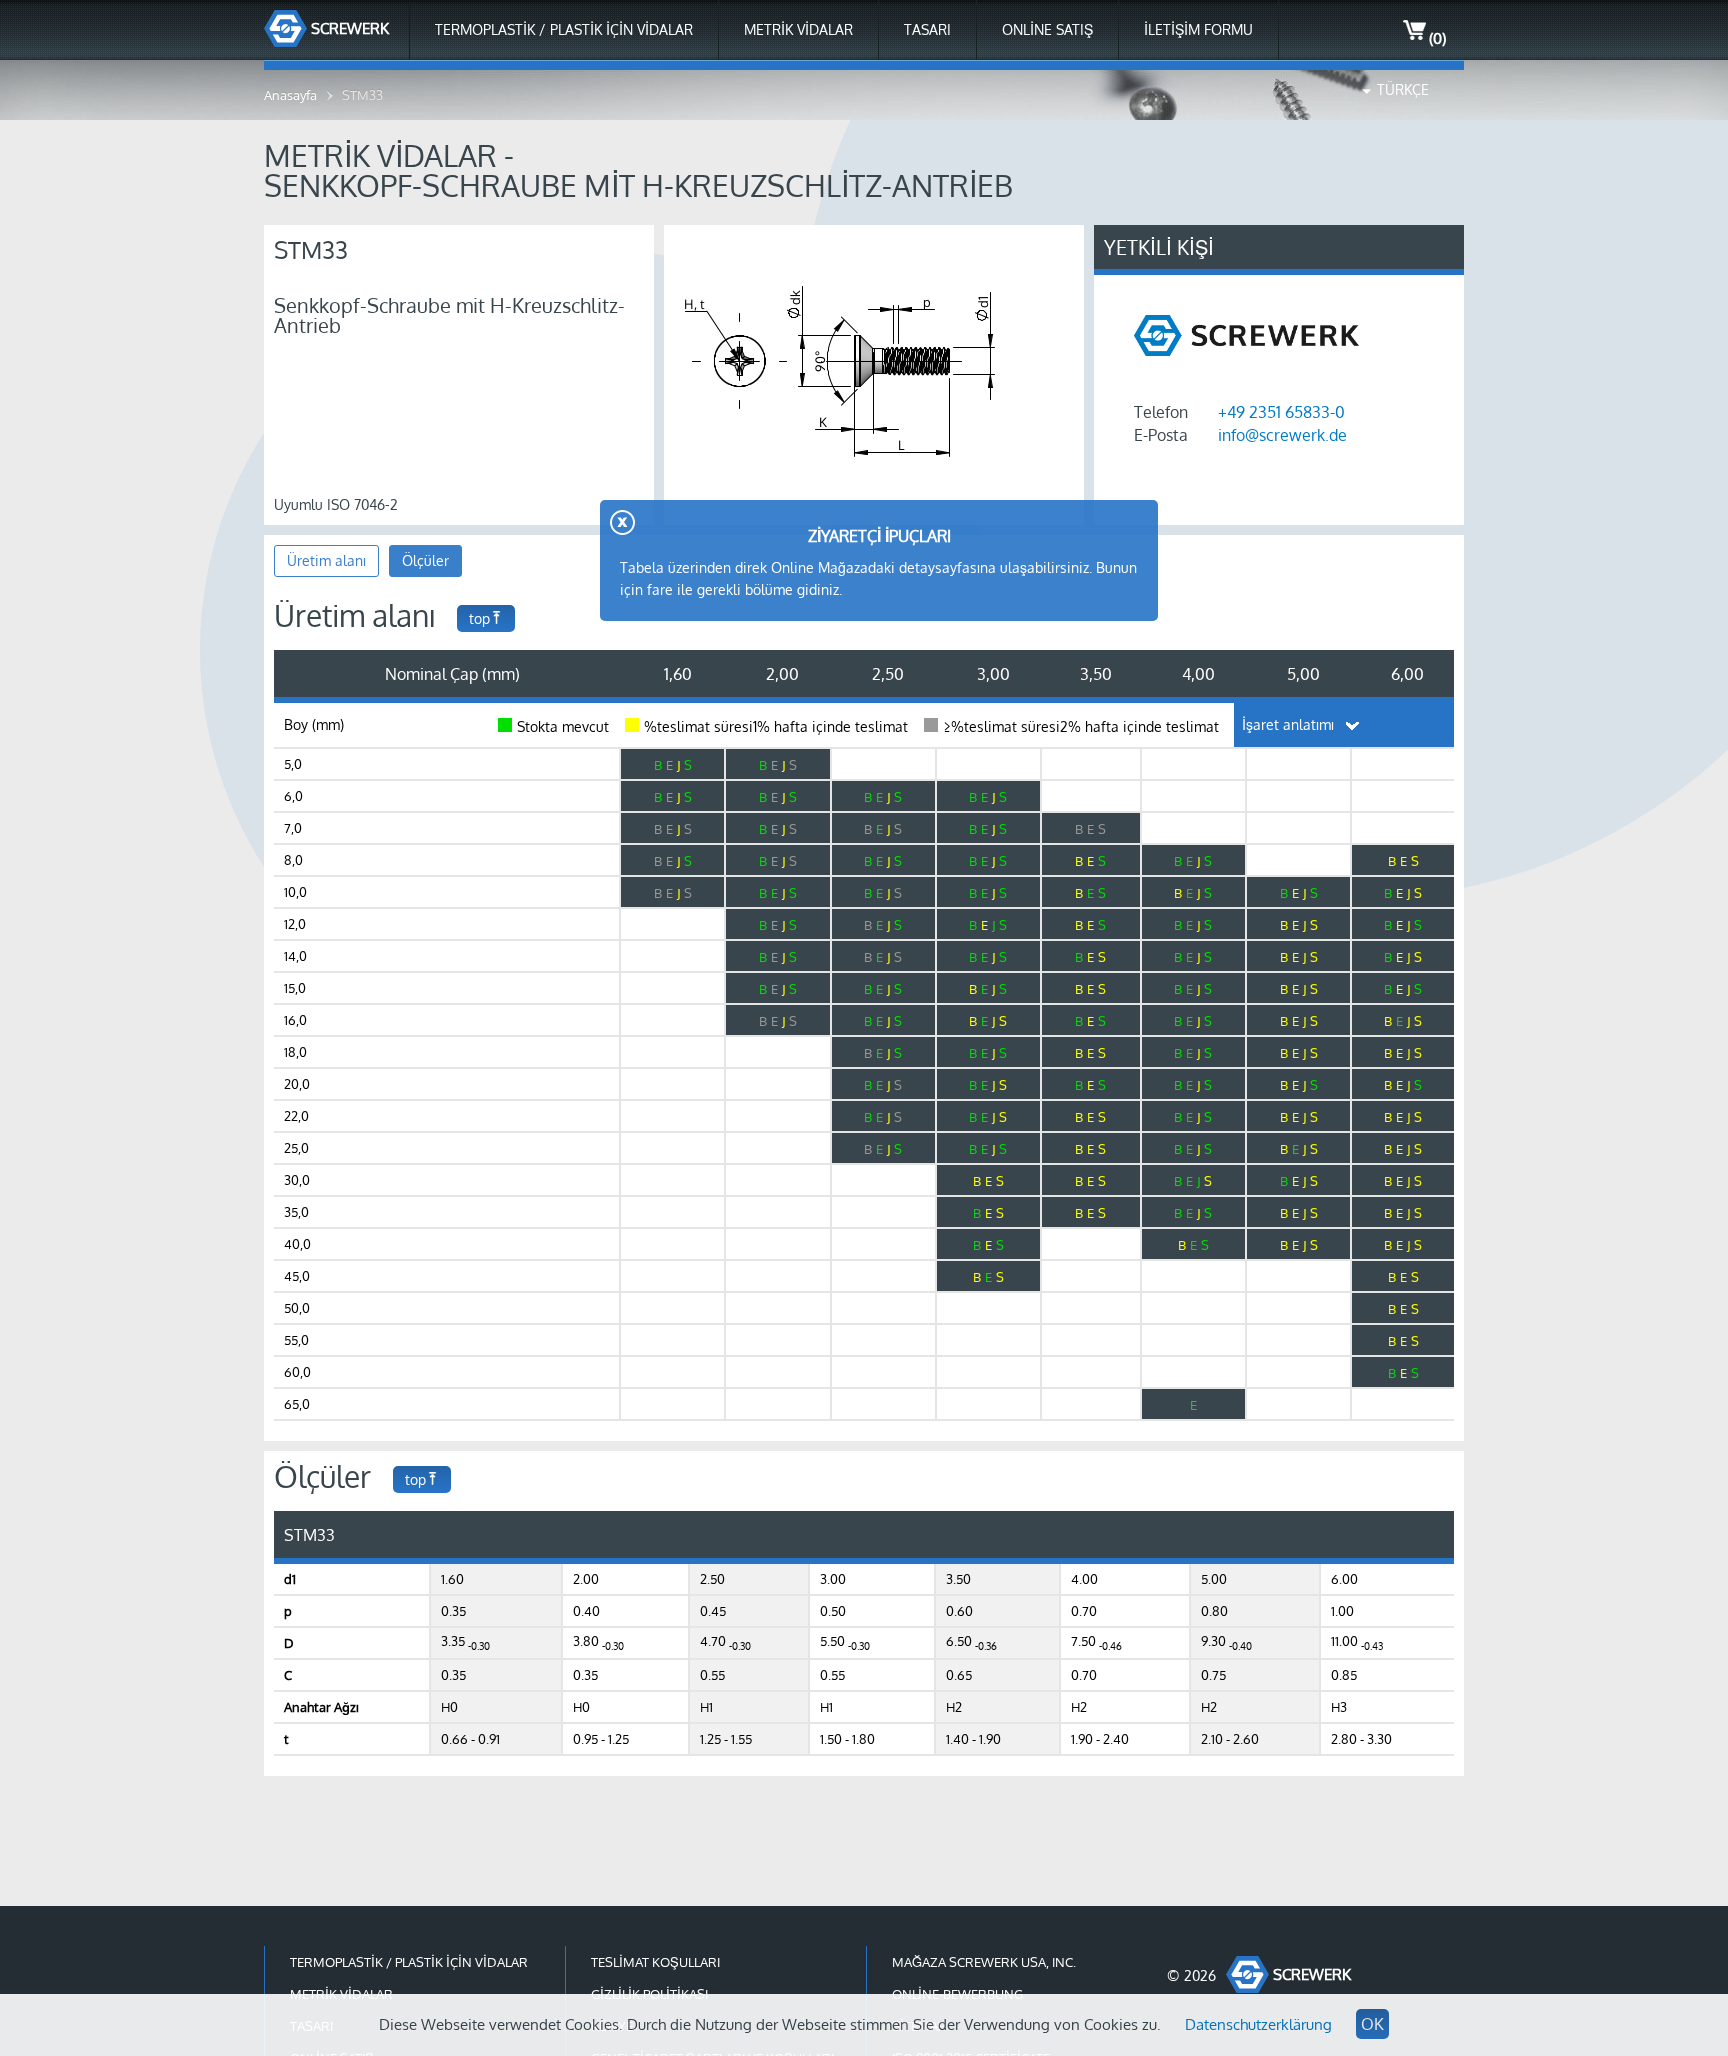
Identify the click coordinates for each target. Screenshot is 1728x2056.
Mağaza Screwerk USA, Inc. (984, 1962)
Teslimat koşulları (655, 1962)
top (479, 618)
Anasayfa (290, 95)
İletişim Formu (1198, 29)
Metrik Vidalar (798, 29)
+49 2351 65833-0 (1281, 412)
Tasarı (927, 29)
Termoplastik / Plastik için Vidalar (564, 29)
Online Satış (1047, 29)
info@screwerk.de (1282, 435)
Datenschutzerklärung (1258, 2024)
